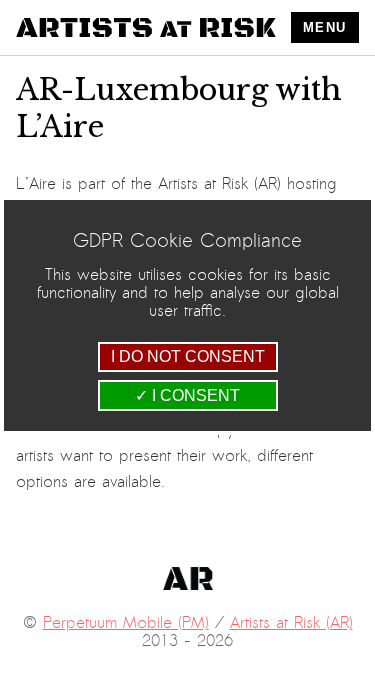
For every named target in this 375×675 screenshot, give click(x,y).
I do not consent (188, 356)
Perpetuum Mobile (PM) (126, 623)
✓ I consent (187, 395)
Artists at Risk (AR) (291, 623)
